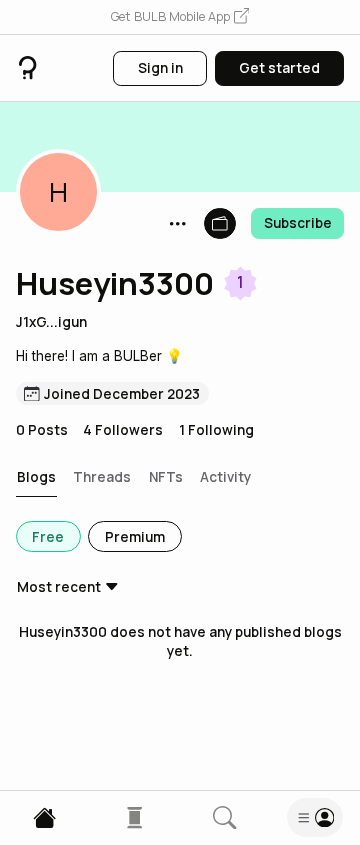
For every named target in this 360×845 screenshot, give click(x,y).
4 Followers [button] (123, 429)
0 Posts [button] (42, 429)
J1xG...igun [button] (51, 321)
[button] (180, 17)
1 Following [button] (216, 429)
